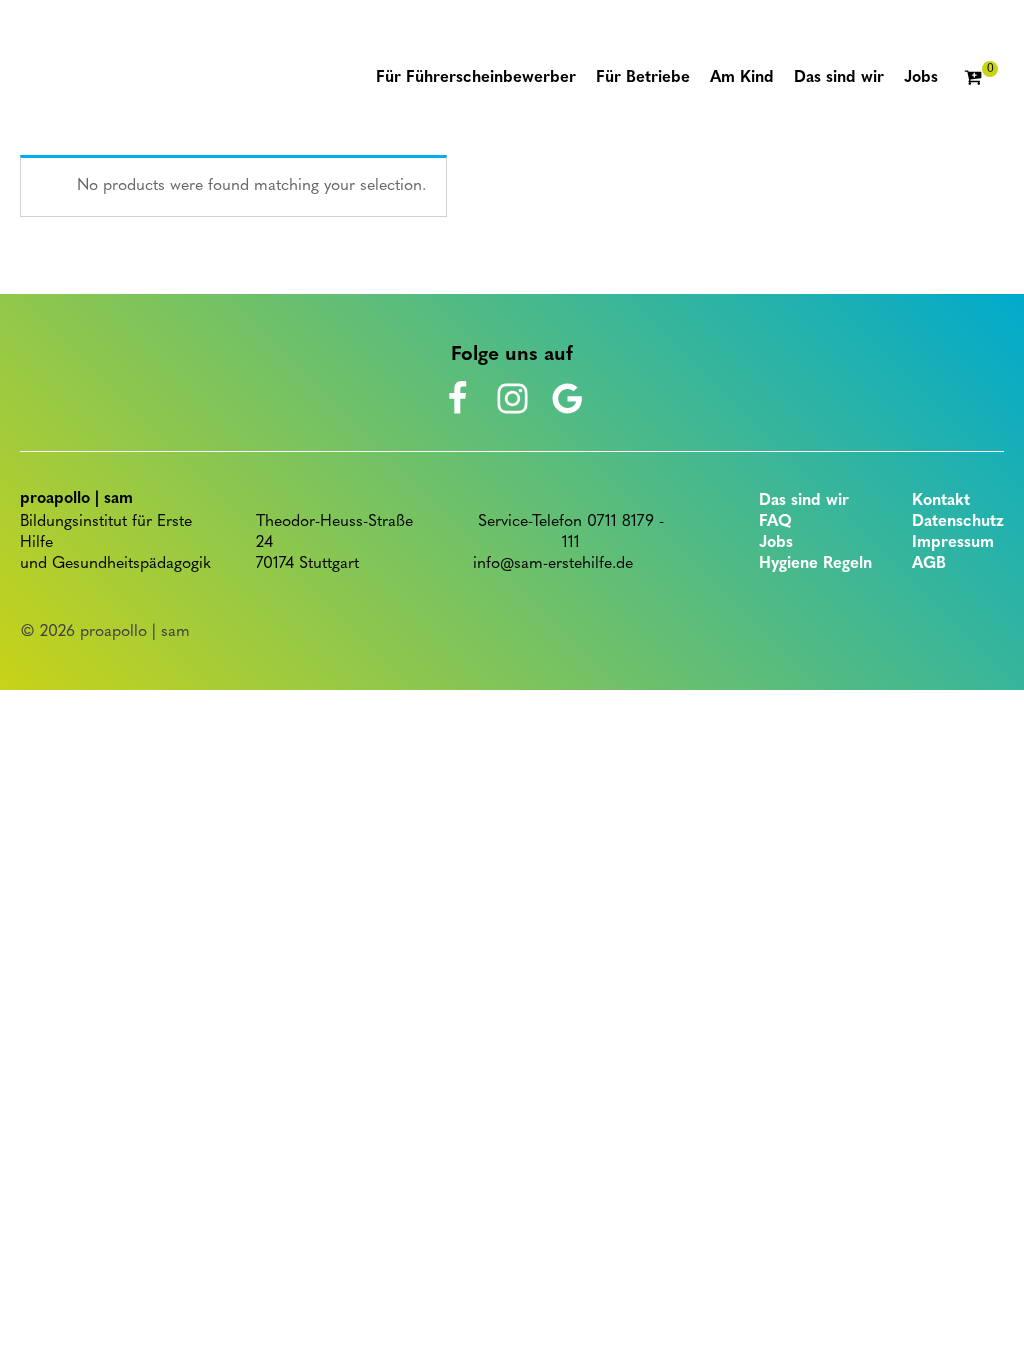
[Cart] (981, 79)
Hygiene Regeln (815, 564)
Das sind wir (804, 501)
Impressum (953, 543)
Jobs (776, 543)
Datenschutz (958, 522)
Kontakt (941, 501)
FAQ (775, 522)
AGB (929, 564)
